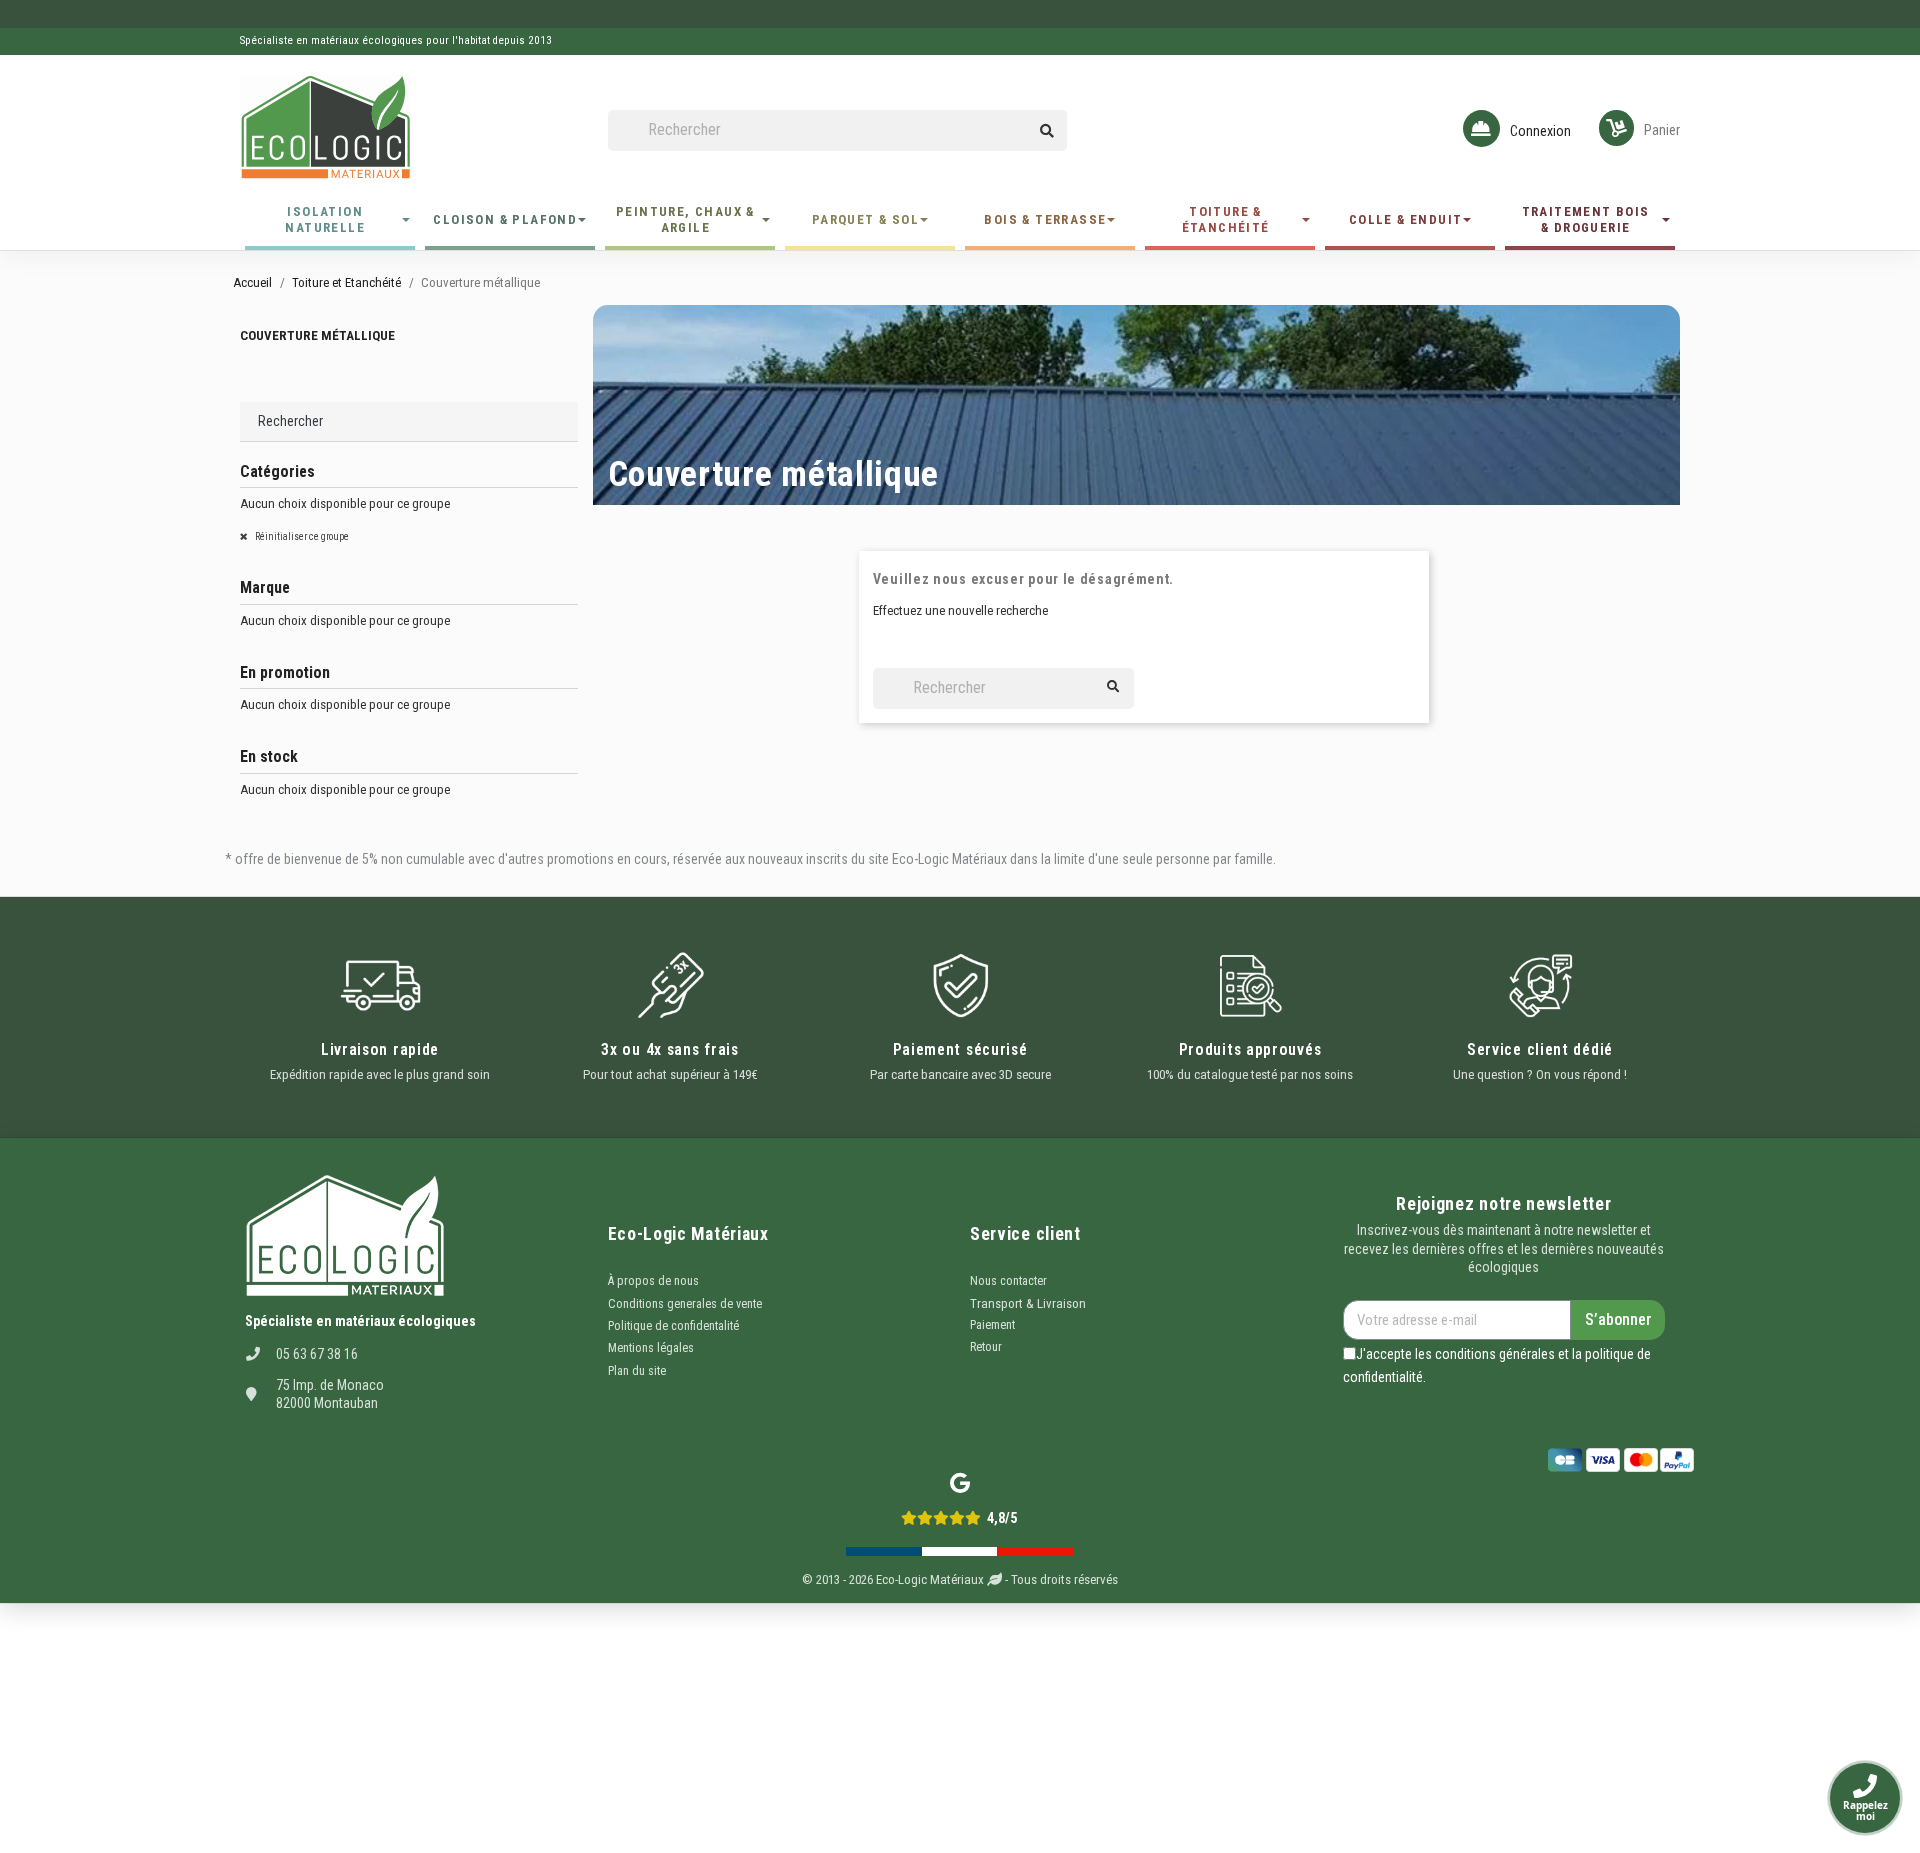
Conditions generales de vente (685, 1304)
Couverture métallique (317, 335)
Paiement (992, 1325)
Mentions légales (651, 1348)
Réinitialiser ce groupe (301, 536)
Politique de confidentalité (673, 1326)
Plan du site (637, 1371)
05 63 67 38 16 (317, 1354)
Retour (986, 1347)
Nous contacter (1008, 1281)
